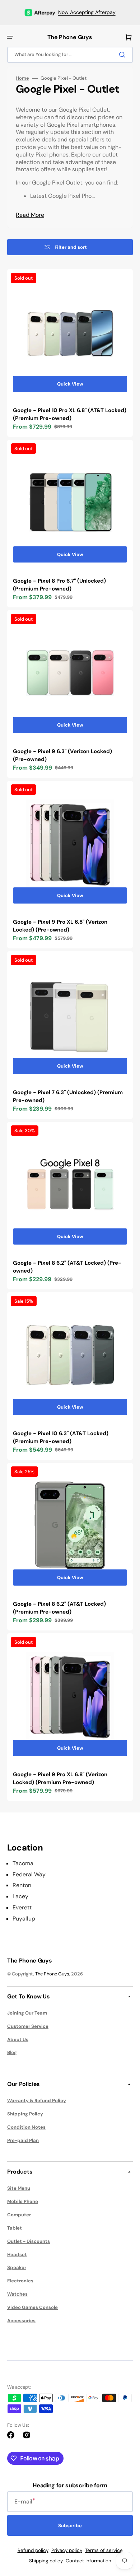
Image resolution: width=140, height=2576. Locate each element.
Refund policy (33, 2550)
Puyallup (24, 1919)
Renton (22, 1885)
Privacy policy (67, 2550)
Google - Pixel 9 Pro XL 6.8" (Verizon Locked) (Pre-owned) (60, 926)
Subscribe (70, 2526)
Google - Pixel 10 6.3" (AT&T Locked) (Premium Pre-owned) (61, 1438)
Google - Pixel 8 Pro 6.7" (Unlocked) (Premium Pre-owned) (59, 585)
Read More (30, 215)
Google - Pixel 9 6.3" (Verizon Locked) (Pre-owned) (62, 755)
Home (22, 78)
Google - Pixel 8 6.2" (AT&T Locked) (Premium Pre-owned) (59, 1608)
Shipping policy (46, 2561)
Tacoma (23, 1863)
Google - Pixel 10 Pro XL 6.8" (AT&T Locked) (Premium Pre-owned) (70, 414)
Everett (22, 1908)
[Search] (123, 55)
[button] (10, 37)
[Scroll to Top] (123, 2531)
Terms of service (104, 2550)
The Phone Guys (52, 1974)
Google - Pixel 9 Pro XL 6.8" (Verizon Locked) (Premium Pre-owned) (60, 1779)
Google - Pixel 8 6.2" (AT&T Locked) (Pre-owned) (67, 1267)
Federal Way (29, 1875)
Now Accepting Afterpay (87, 12)
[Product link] (70, 353)
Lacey (20, 1896)
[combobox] (70, 55)
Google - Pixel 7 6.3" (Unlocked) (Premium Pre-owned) (68, 1096)
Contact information (88, 2561)
